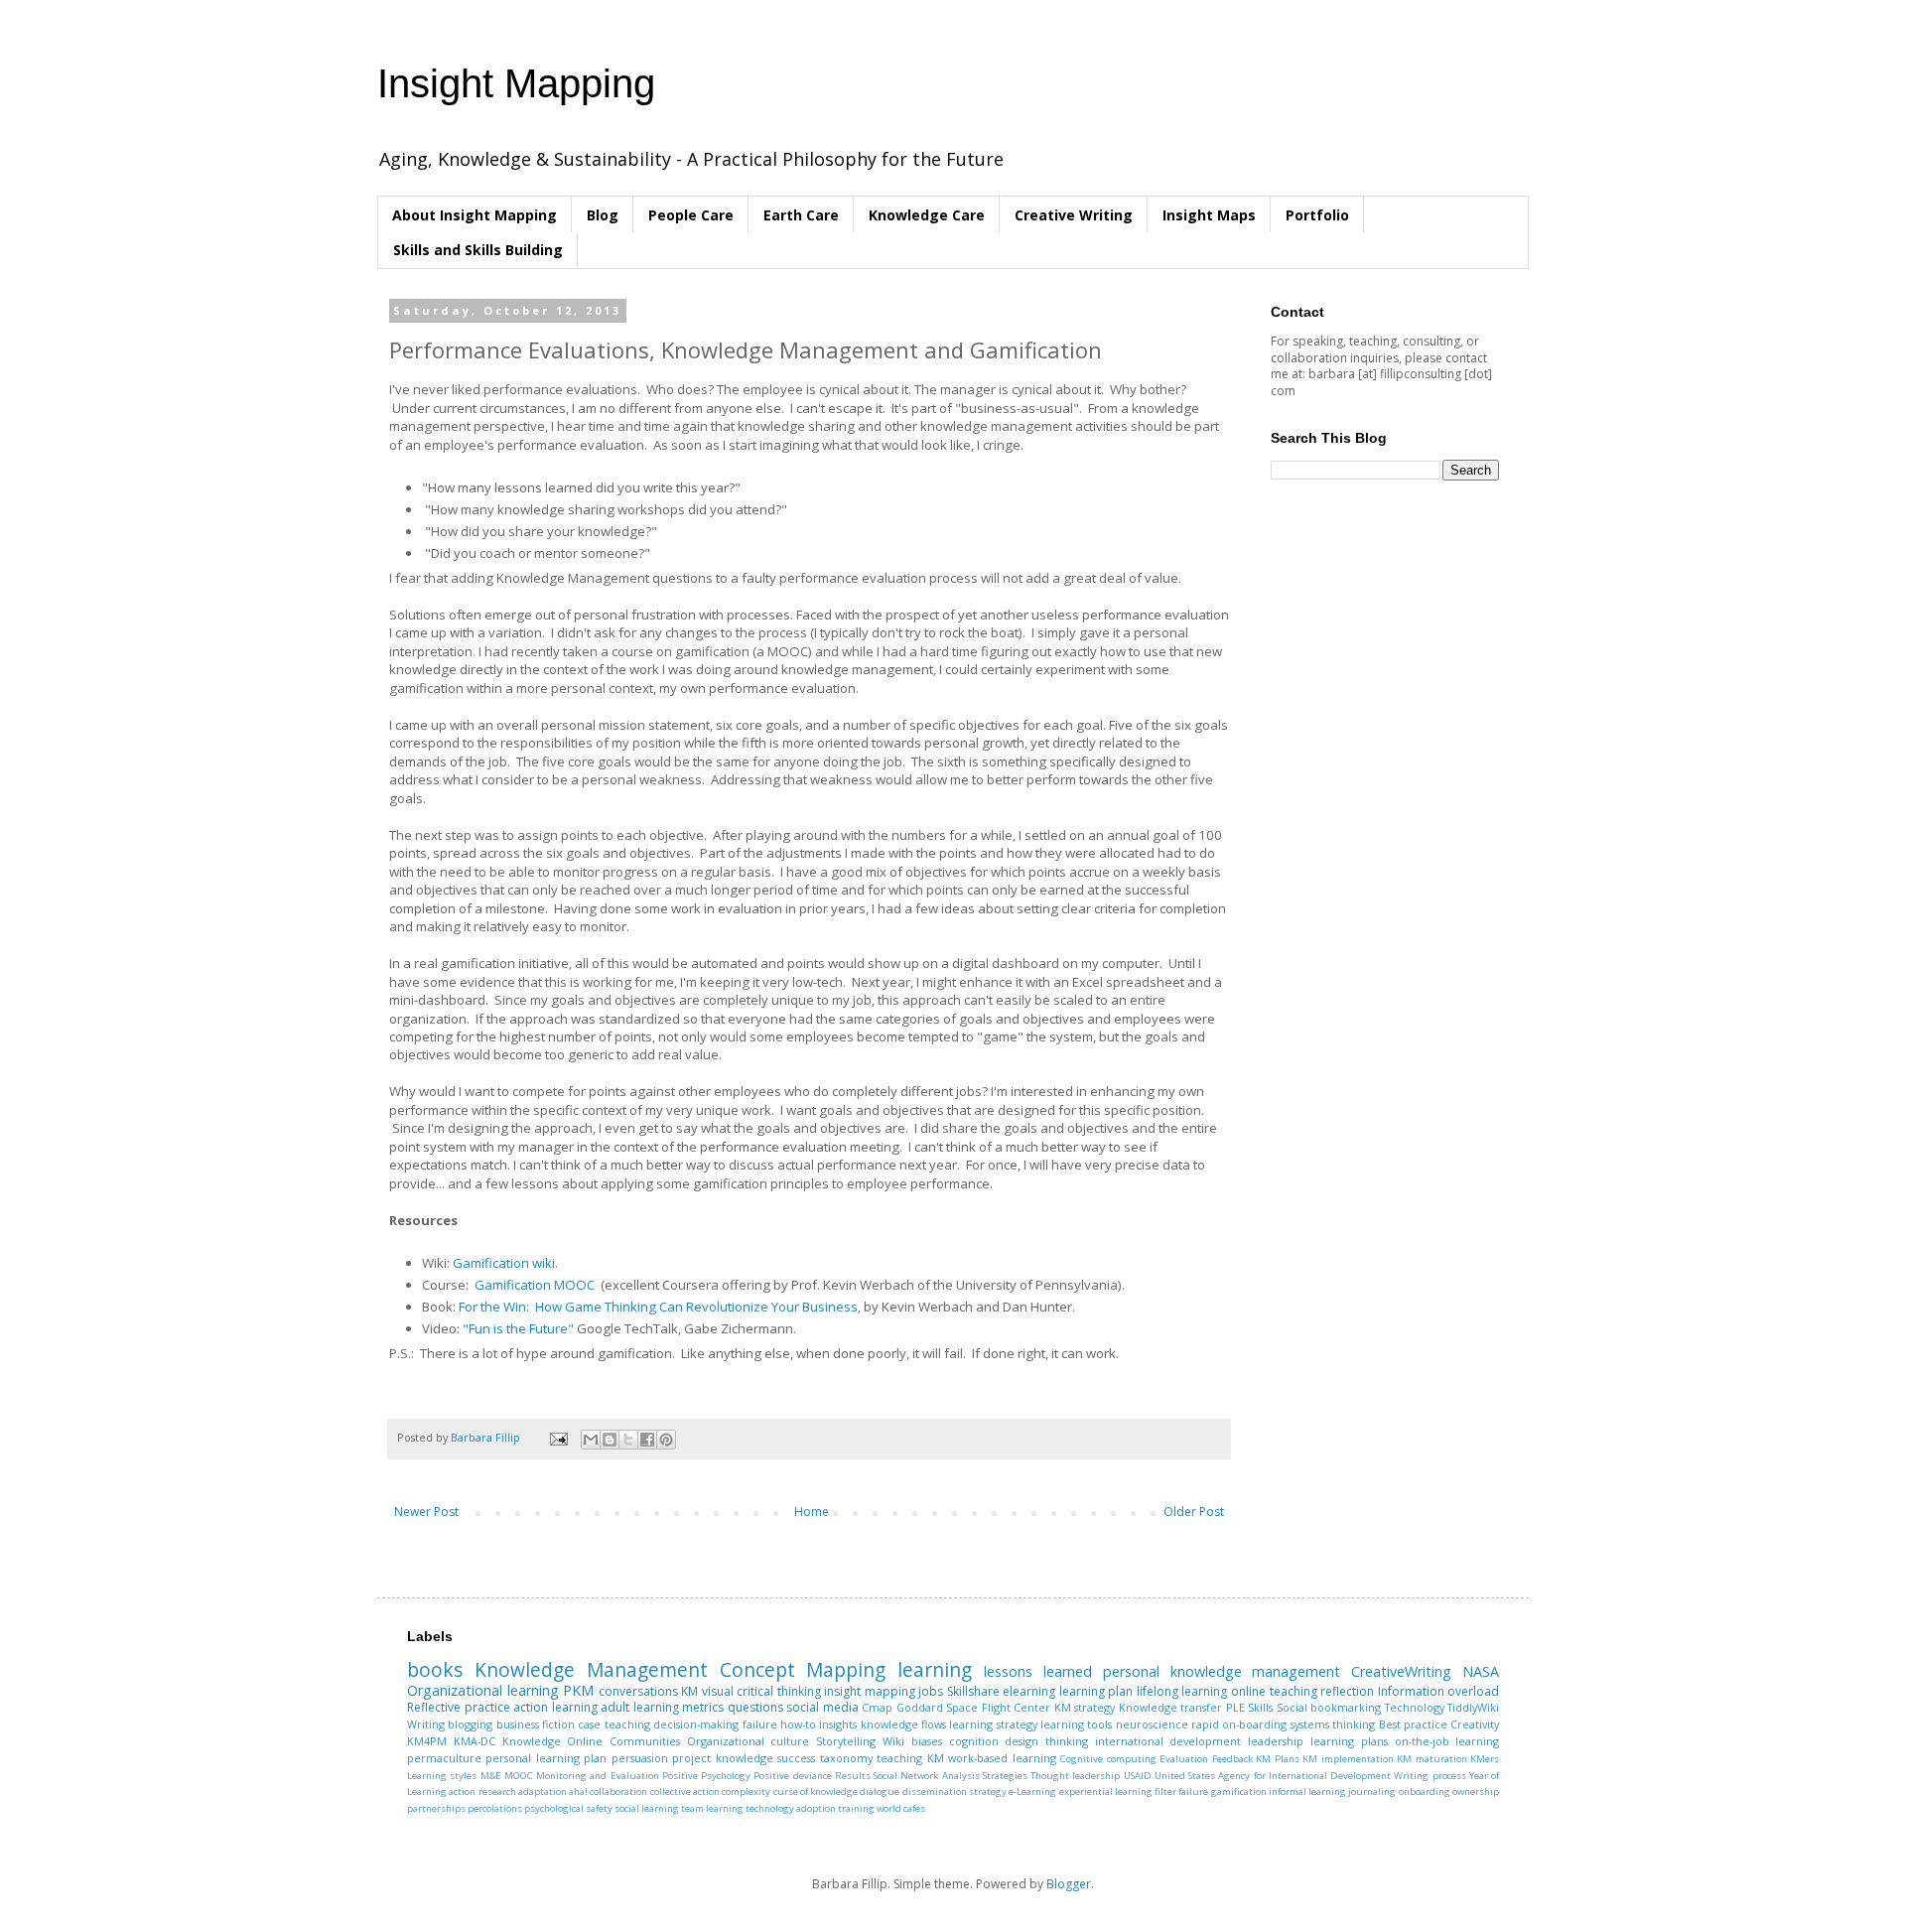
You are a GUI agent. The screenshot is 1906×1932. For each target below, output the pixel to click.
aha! (578, 1792)
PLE (1235, 1707)
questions (755, 1707)
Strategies (1005, 1776)
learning (935, 1669)
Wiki (893, 1741)
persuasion (640, 1758)
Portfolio (1317, 215)
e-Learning (1032, 1792)
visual (718, 1691)
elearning (1029, 1691)
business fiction (536, 1724)
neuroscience (1152, 1724)
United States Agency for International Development (1273, 1776)
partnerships (436, 1808)
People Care (691, 215)
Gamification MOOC (535, 1285)
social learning (647, 1808)
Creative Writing (1074, 215)
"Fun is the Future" (518, 1328)
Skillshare (973, 1691)
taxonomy (846, 1758)
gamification (1239, 1792)
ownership (1476, 1792)
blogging (470, 1724)
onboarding (1425, 1792)
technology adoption (791, 1808)
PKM (578, 1690)
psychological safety (568, 1808)
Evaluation (1184, 1759)
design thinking (1046, 1741)
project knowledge (722, 1758)
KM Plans (1277, 1759)
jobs (931, 1691)
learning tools (1076, 1724)
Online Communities (623, 1741)
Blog (603, 215)
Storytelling (846, 1741)
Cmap (877, 1707)
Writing (426, 1724)
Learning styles (442, 1776)
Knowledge (532, 1741)
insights (838, 1724)
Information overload (1439, 1691)
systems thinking (1333, 1724)
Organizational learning (483, 1690)
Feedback (1232, 1759)
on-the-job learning (1447, 1741)
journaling (1372, 1792)
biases (927, 1741)
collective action (685, 1792)
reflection (1347, 1691)
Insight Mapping (516, 83)
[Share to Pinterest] (666, 1440)
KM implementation (1348, 1759)
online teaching (1274, 1691)
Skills (1260, 1707)
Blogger (1069, 1884)
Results (853, 1776)
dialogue (880, 1792)
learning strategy (993, 1724)
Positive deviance (792, 1776)
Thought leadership (1075, 1776)
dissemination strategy (954, 1792)
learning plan (1096, 1691)
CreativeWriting (1401, 1671)
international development (1168, 1741)
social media (822, 1707)
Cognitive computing (1108, 1759)
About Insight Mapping (475, 215)
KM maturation (1431, 1759)
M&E (491, 1776)
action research (482, 1792)
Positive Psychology (706, 1776)
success (796, 1758)
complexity (746, 1792)
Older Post (1194, 1512)
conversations (638, 1691)
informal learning (1307, 1792)
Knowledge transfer (1171, 1707)
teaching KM (910, 1758)
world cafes (901, 1808)
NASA (1481, 1671)
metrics (703, 1707)
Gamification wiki (504, 1263)
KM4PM (427, 1741)
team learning (712, 1808)
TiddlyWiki (1473, 1707)
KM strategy (1085, 1707)
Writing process (1429, 1776)
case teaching (613, 1724)
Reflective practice (459, 1707)
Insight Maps (1209, 215)
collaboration (618, 1792)
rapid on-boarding (1239, 1724)
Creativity (1475, 1724)
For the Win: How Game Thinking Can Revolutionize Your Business (658, 1307)
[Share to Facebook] (647, 1440)
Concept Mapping (803, 1669)
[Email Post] (558, 1437)
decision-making (696, 1724)
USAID (1138, 1776)
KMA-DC (475, 1741)
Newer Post (426, 1512)
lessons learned (1038, 1671)
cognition (974, 1741)
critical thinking (779, 1691)
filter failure (1181, 1792)
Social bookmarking (1329, 1707)
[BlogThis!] (610, 1440)
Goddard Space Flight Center (974, 1707)
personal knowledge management (1222, 1671)
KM (689, 1691)
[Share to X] (628, 1440)
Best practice (1413, 1724)
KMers (1485, 1759)
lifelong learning (1182, 1691)
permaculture (444, 1758)
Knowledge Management (591, 1669)
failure (760, 1724)
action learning (555, 1707)
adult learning (640, 1707)
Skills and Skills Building (478, 250)
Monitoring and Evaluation (598, 1776)
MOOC (519, 1776)
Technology (1415, 1707)
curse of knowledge (816, 1792)
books (435, 1669)
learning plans (1349, 1741)
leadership (1276, 1741)
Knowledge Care (927, 215)
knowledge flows (903, 1724)
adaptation (543, 1792)
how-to (798, 1724)
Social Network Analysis (927, 1776)
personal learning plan (546, 1758)
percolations (495, 1808)
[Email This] (591, 1440)
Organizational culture (749, 1741)
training (856, 1808)
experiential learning (1106, 1792)
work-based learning (1002, 1758)
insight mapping (870, 1691)
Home (812, 1512)
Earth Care (801, 215)
